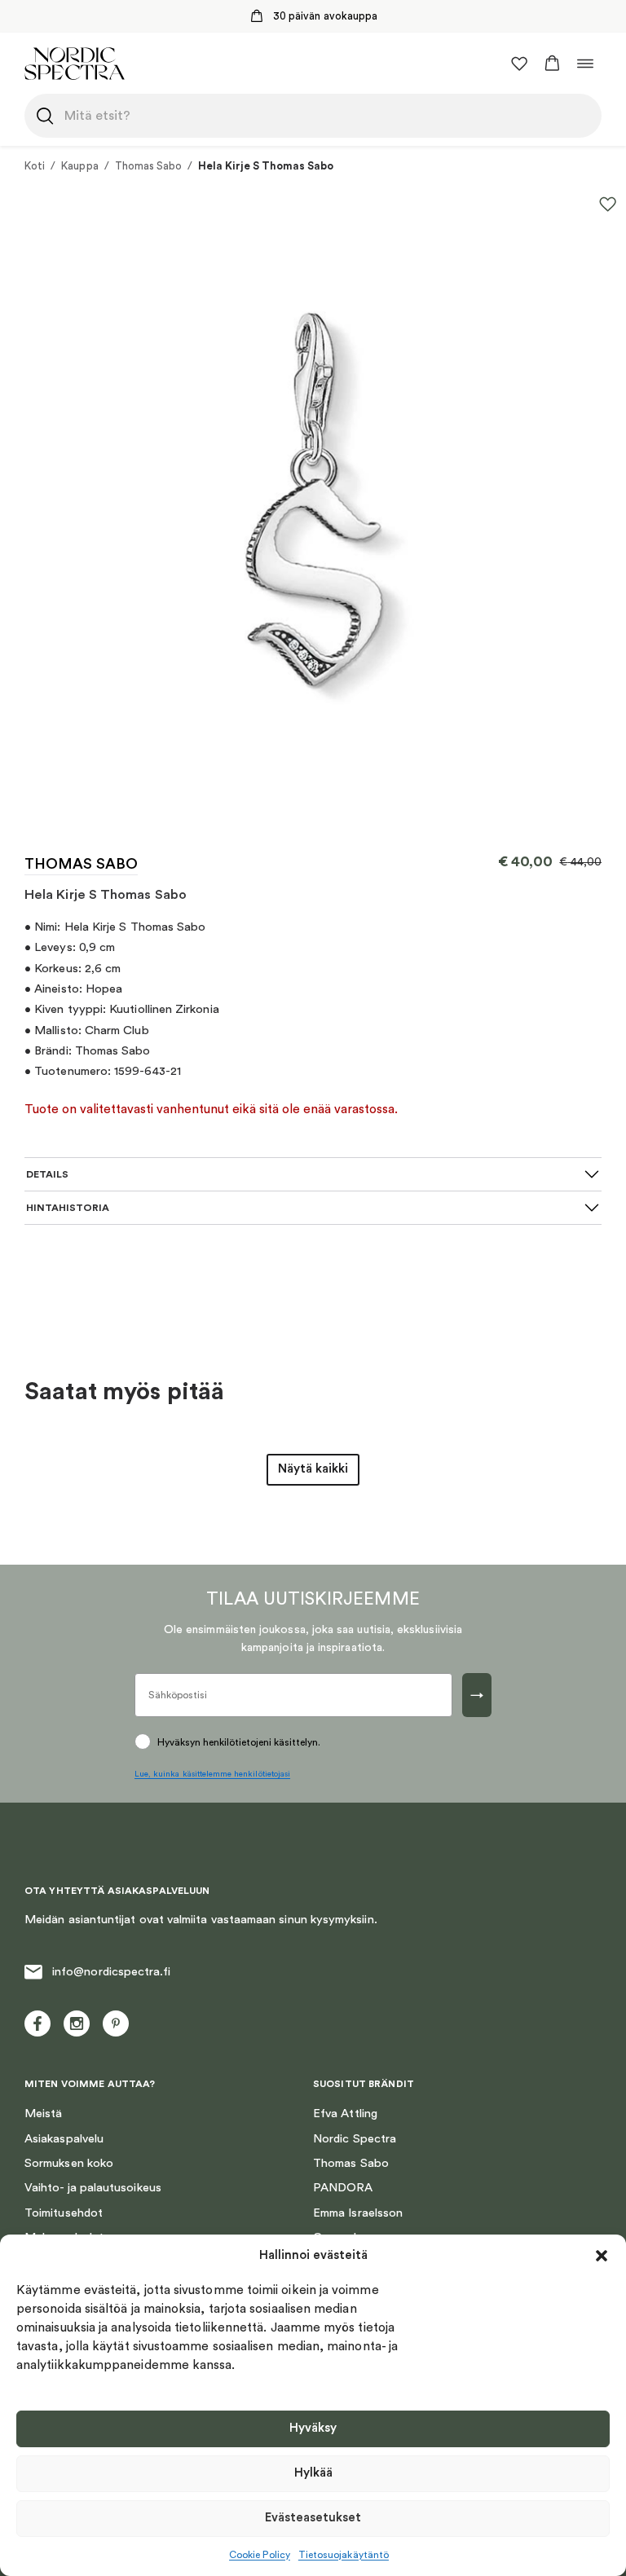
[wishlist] (519, 64)
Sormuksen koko (69, 2163)
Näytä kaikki (313, 1469)
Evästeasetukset (313, 2518)
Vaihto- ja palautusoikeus (93, 2188)
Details (47, 1174)
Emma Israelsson (358, 2213)
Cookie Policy (260, 2555)
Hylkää (313, 2473)
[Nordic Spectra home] (75, 63)
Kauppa (79, 166)
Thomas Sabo (149, 166)
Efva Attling (345, 2114)
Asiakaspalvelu (64, 2139)
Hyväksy (313, 2428)
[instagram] (77, 2023)
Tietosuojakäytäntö (344, 2555)
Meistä (43, 2114)
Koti (35, 166)
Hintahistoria (68, 1208)
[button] (602, 2256)
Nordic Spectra (355, 2139)
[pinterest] (116, 2023)
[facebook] (37, 2023)
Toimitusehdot (64, 2213)
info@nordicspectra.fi (112, 1972)
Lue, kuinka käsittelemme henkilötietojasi (212, 1774)
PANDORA (343, 2188)
